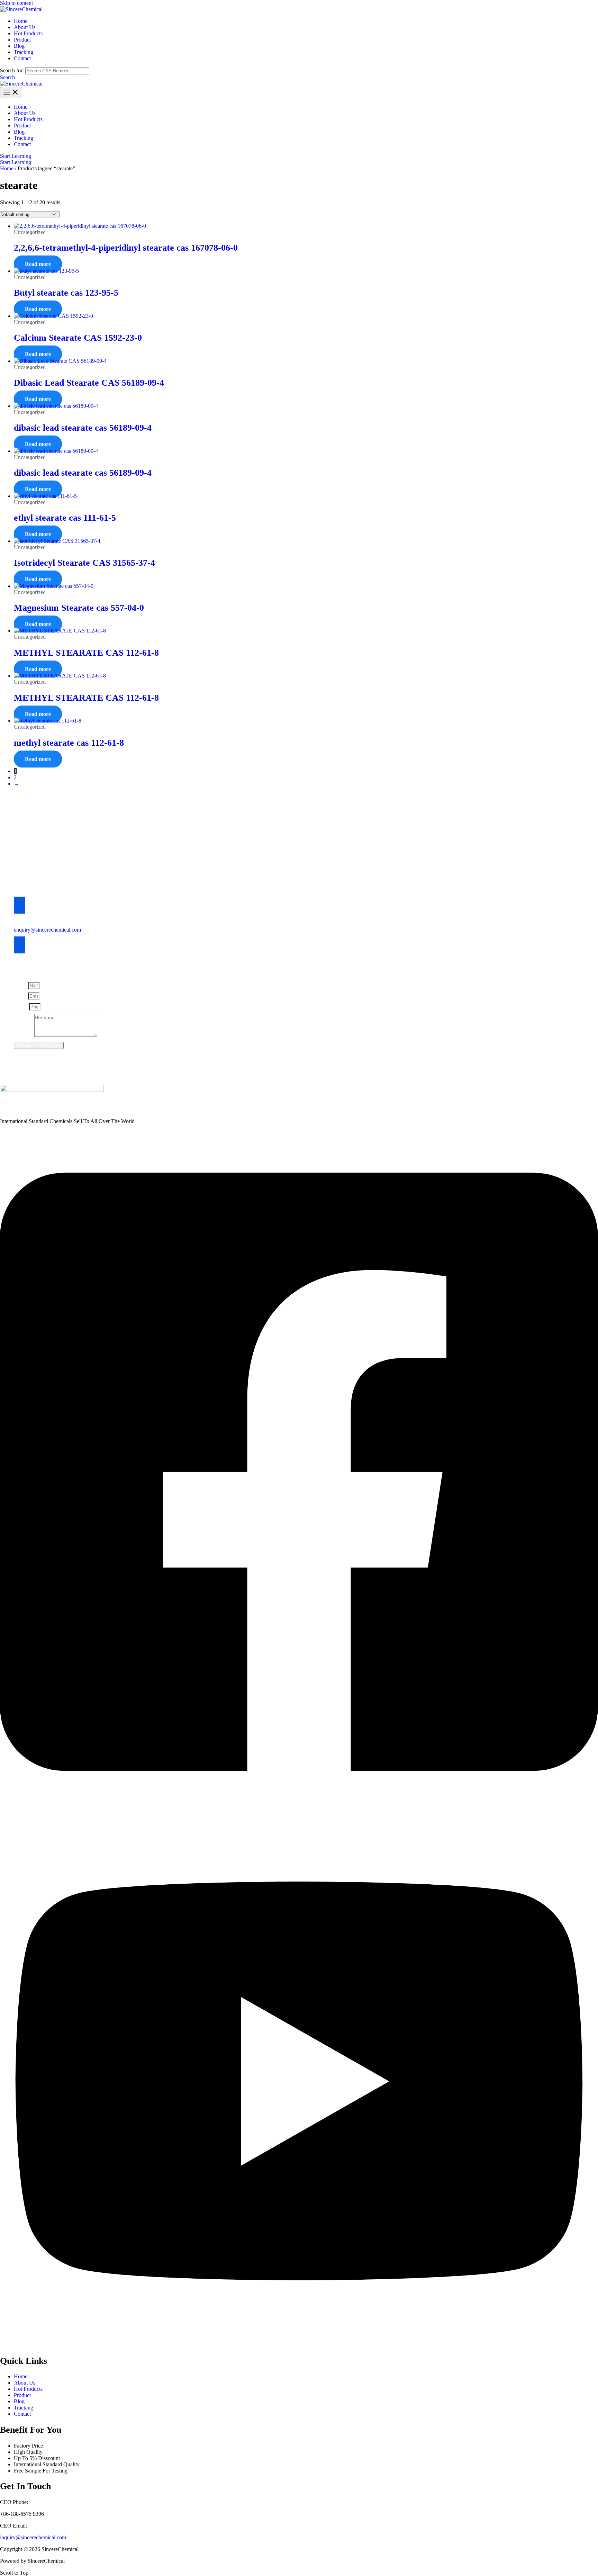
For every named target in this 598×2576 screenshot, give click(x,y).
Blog (19, 2401)
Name (21, 985)
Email (21, 996)
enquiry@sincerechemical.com (47, 930)
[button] (7, 77)
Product (22, 2395)
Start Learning (16, 162)
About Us (25, 2383)
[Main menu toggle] (11, 93)
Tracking (24, 2408)
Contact (22, 2414)
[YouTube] (299, 2345)
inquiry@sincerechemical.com (33, 2537)
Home (7, 168)
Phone (21, 1007)
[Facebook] (299, 1812)
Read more (38, 264)
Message (24, 1035)
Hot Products (28, 2389)
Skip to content (16, 3)
